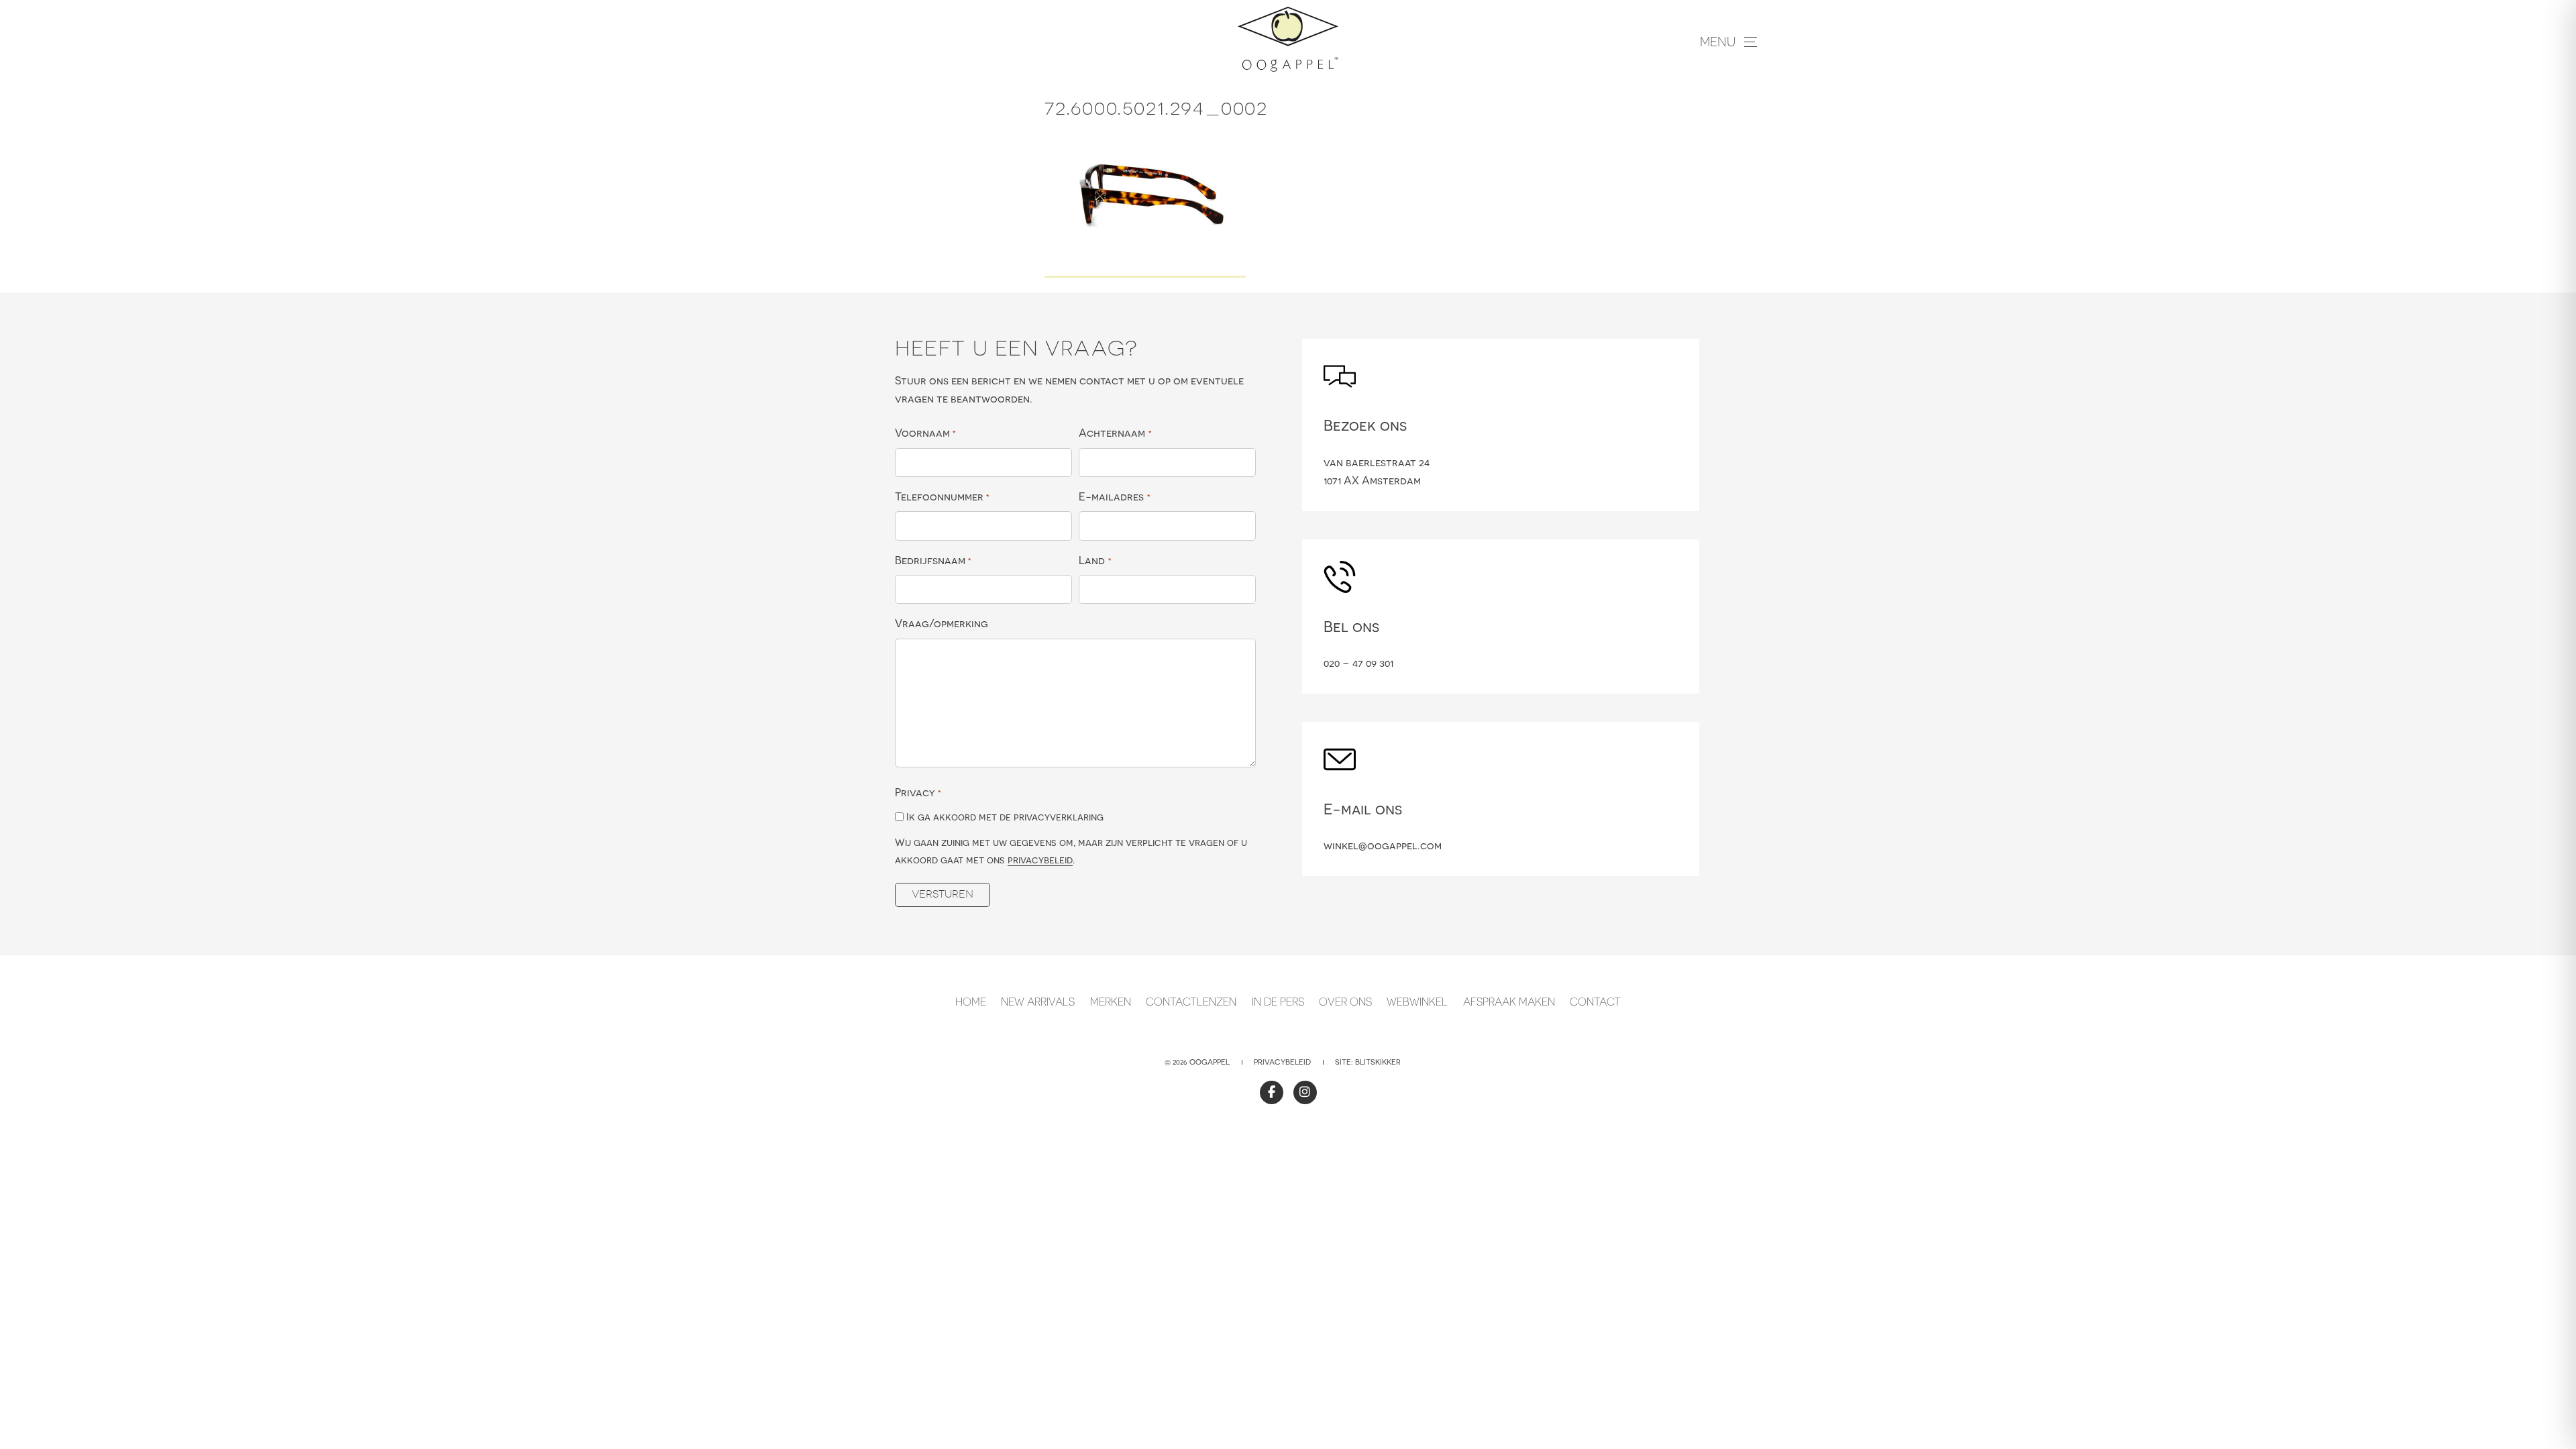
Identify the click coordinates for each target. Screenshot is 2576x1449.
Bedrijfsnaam (933, 560)
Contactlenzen (1191, 1002)
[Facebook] (1272, 1092)
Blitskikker (1378, 1062)
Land (1095, 560)
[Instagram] (1305, 1092)
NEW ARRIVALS (1038, 1002)
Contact (1595, 1002)
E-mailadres (1114, 496)
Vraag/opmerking (942, 623)
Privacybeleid (1282, 1062)
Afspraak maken (1509, 1002)
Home (971, 1002)
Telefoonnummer (942, 496)
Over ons (1345, 1002)
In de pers (1278, 1002)
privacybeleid (1040, 860)
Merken (1111, 1002)
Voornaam (925, 433)
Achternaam (1115, 433)
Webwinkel (1417, 1002)
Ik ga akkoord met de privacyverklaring (1005, 817)
